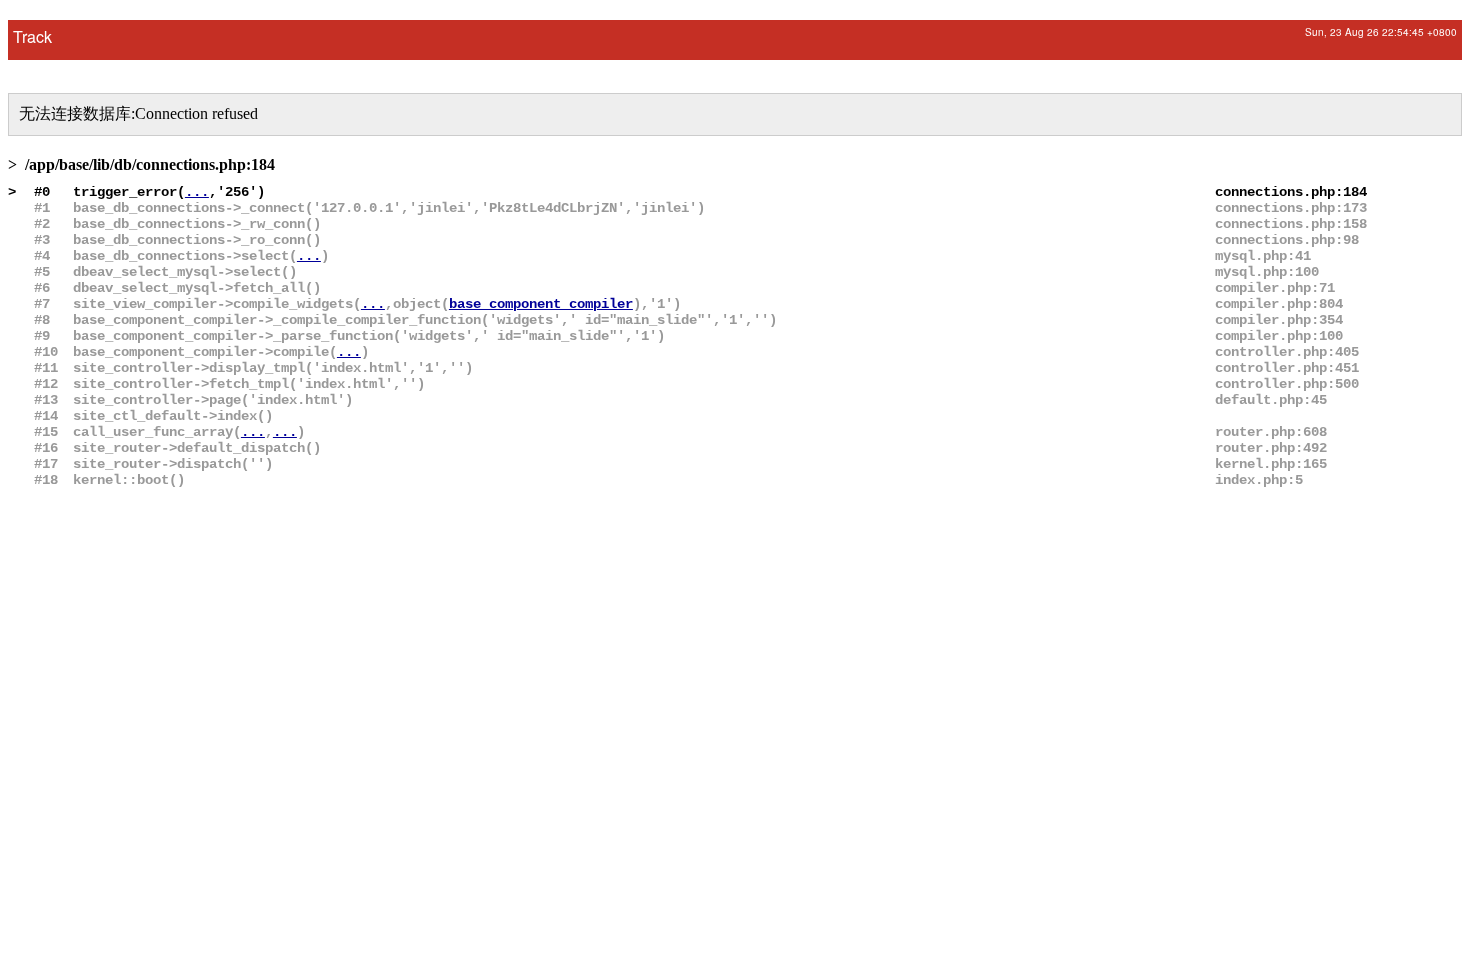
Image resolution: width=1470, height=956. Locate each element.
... (197, 192)
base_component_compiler (541, 304)
